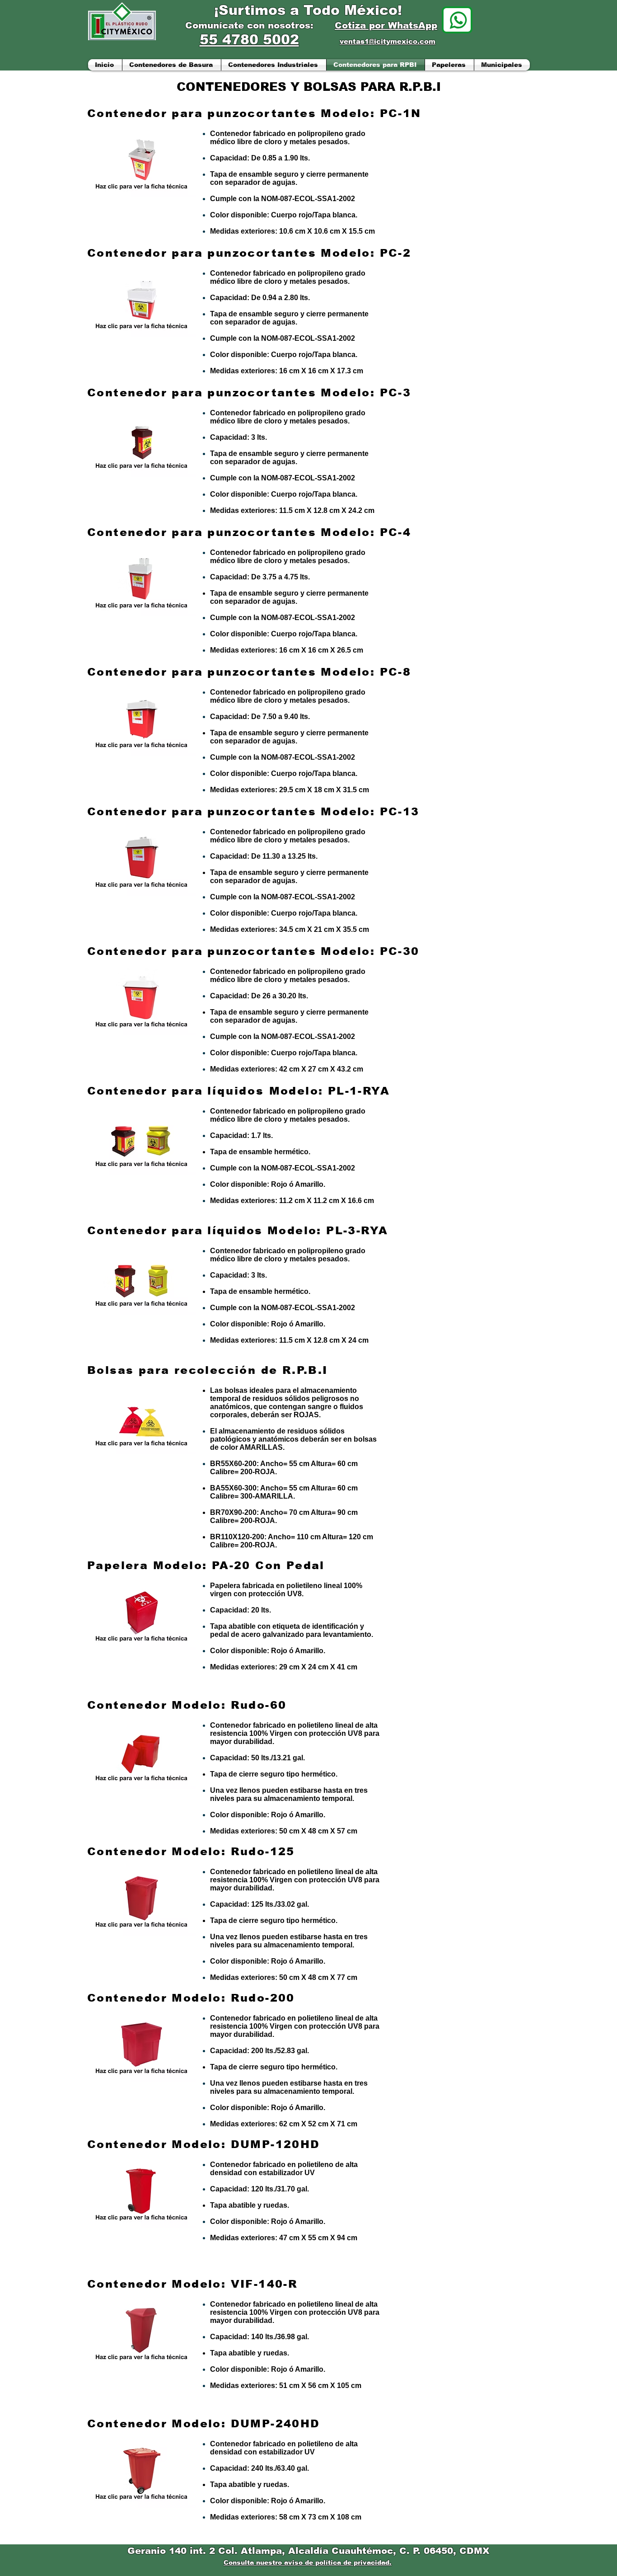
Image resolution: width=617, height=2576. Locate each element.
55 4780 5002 (249, 40)
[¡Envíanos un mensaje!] (457, 20)
